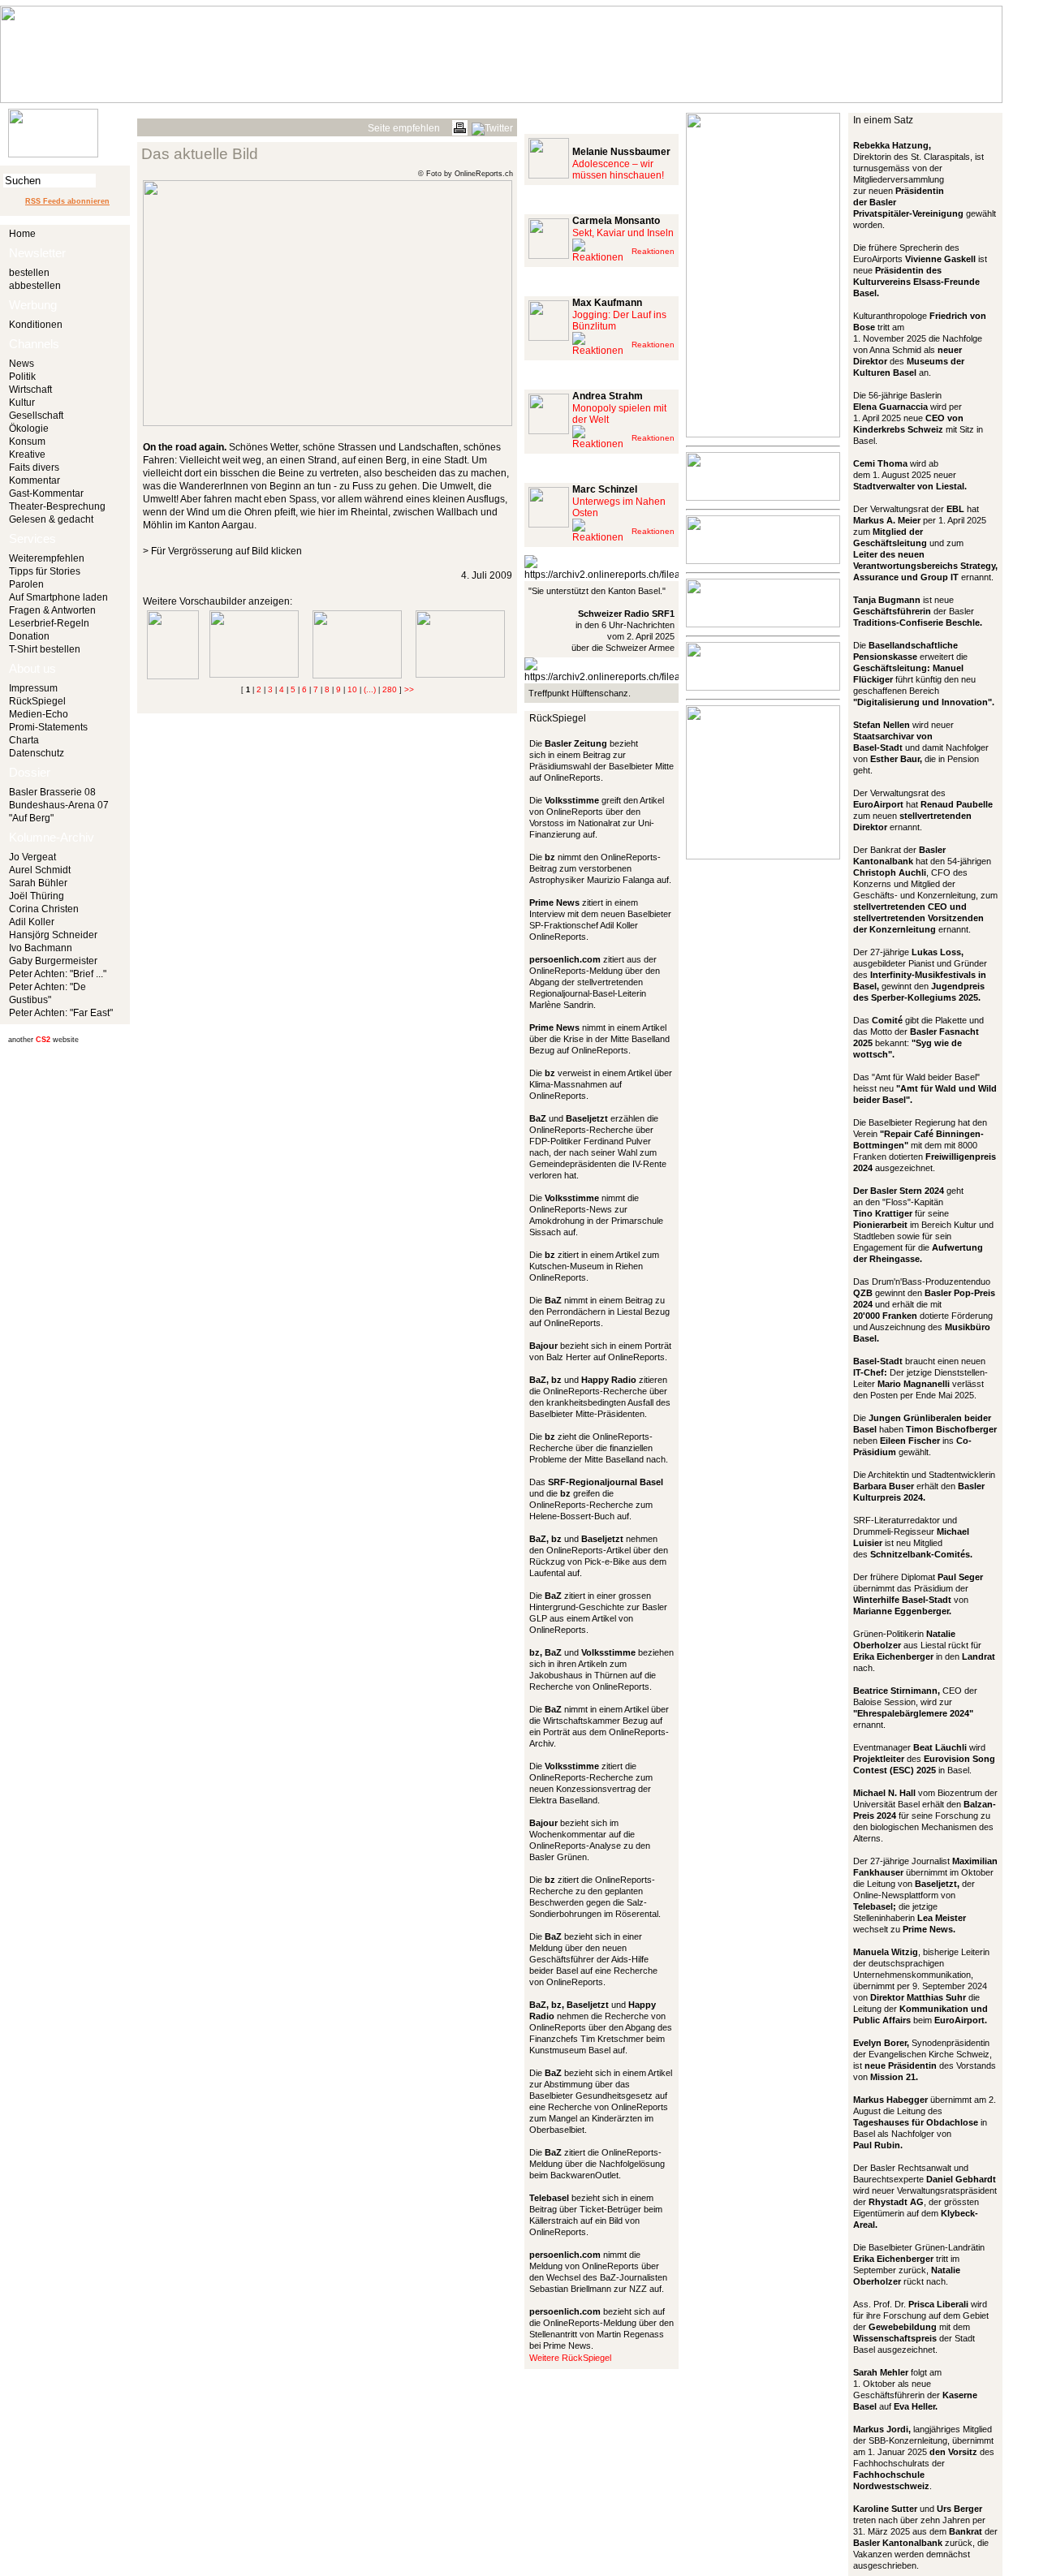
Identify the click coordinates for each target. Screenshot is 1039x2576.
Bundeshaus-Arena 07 (59, 805)
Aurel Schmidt (40, 870)
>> (409, 689)
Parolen (26, 584)
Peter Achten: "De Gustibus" (47, 993)
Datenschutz (37, 753)
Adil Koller (32, 922)
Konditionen (36, 325)
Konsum (27, 442)
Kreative (27, 454)
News (22, 364)
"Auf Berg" (31, 818)
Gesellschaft (36, 416)
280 (390, 689)
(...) (370, 689)
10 (352, 689)
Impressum (33, 688)
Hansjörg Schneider (53, 935)
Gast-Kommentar (46, 493)
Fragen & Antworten (52, 610)
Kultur (22, 403)
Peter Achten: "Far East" (61, 1013)
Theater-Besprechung (57, 506)
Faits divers (34, 467)
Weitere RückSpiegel (570, 2358)
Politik (22, 377)
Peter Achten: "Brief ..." (58, 974)
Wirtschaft (30, 390)
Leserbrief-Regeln (49, 623)
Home (22, 234)
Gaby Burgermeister (53, 961)
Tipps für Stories (45, 571)
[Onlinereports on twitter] (492, 126)
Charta (24, 740)
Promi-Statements (48, 727)
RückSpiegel (37, 701)
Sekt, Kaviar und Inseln (623, 233)
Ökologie (29, 429)
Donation (29, 636)
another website (43, 1040)
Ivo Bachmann (41, 948)
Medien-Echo (39, 714)
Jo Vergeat (32, 857)
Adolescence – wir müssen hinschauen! (618, 170)
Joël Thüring (37, 896)
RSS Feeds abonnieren (67, 201)
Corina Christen (44, 909)
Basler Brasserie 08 (52, 792)
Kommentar (34, 480)
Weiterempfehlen (47, 558)
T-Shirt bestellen (45, 649)
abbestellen (35, 286)
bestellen (29, 273)
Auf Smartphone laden (58, 597)
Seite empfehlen (404, 128)
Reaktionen (653, 251)
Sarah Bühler (38, 883)
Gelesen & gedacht (51, 519)
